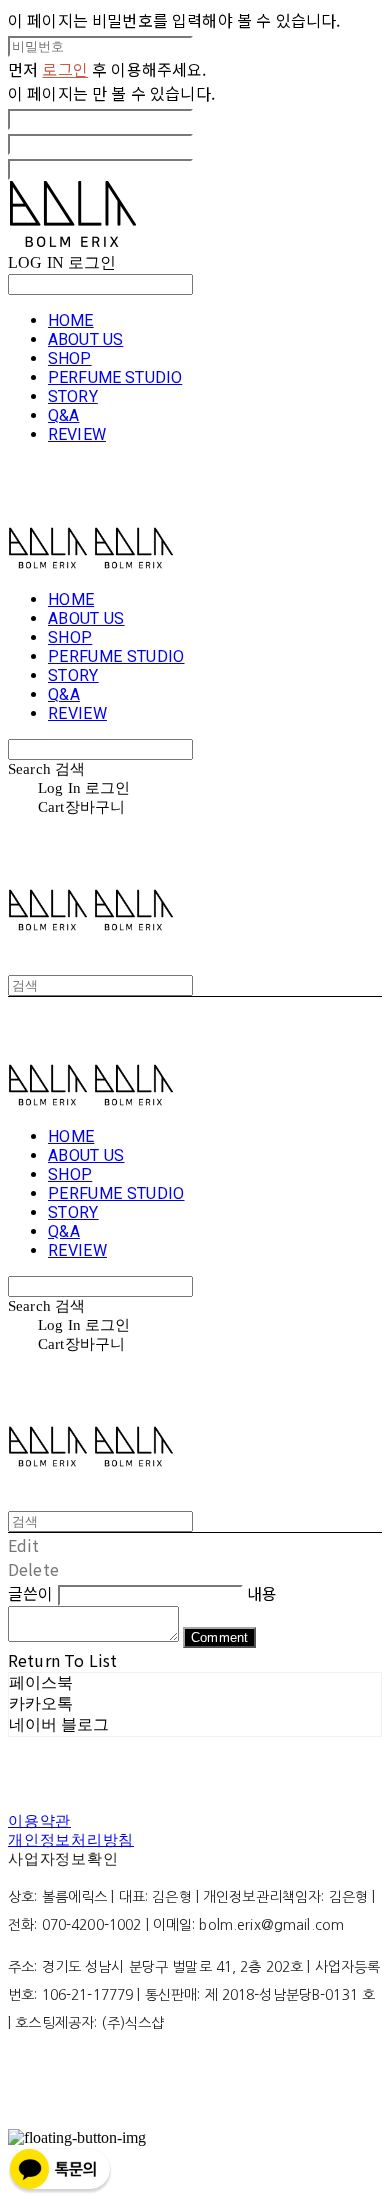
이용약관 (39, 1821)
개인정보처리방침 (71, 1840)
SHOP (70, 358)
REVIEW (77, 434)
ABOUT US (85, 339)
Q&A (63, 415)
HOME (71, 320)
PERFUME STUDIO (115, 377)
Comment (219, 1637)
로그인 (64, 69)
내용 (262, 1593)
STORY (73, 396)
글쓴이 (30, 1593)
